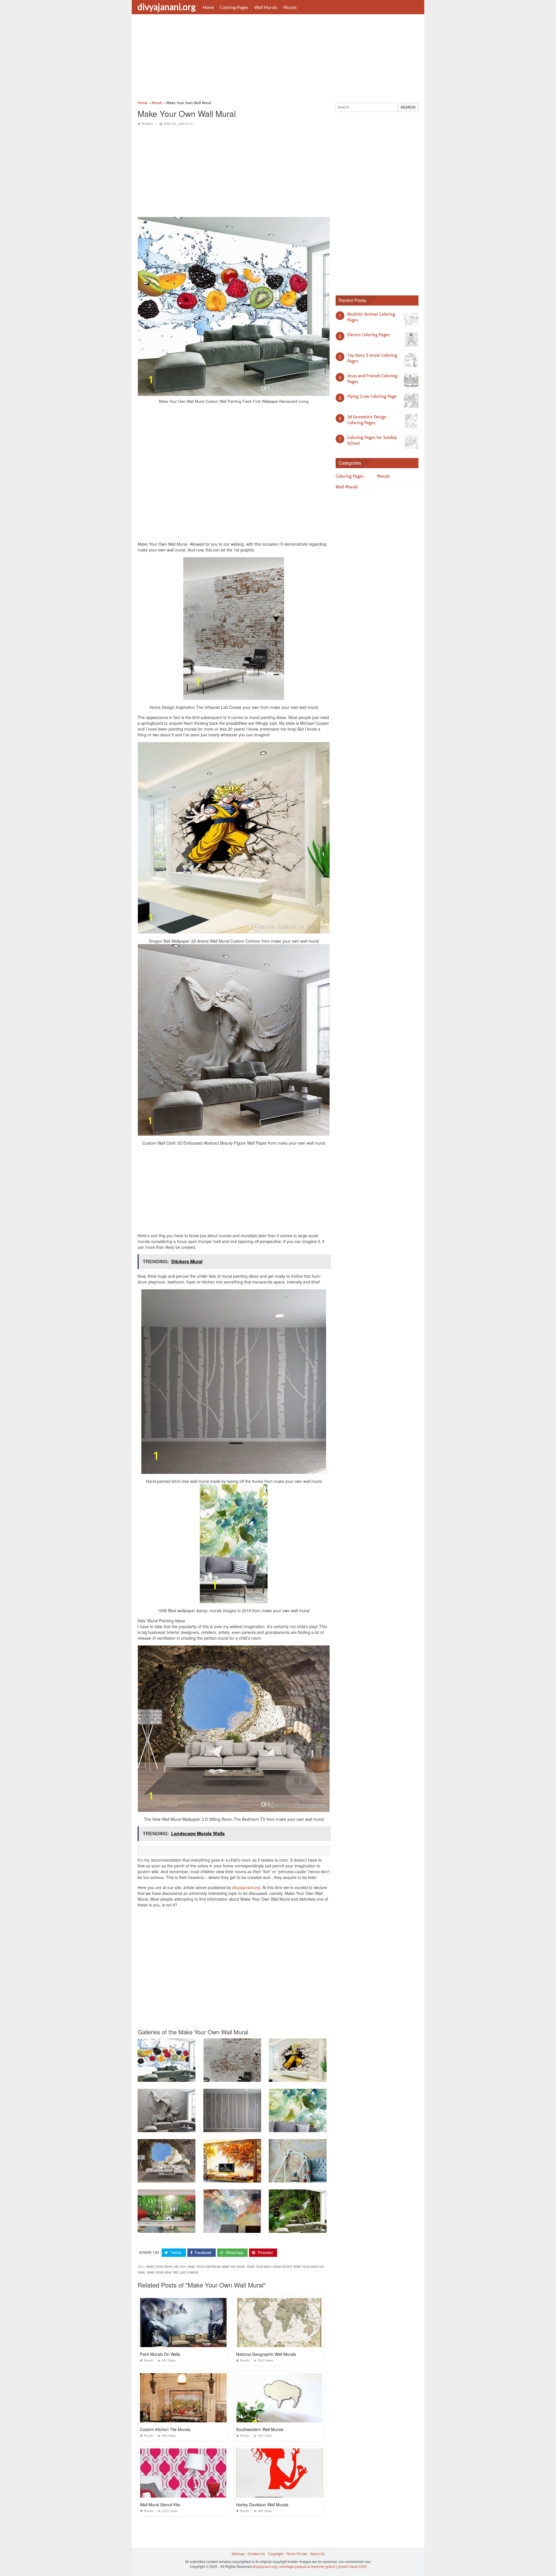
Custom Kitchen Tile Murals (165, 2429)
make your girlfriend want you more (216, 2267)
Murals (290, 7)
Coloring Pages (234, 7)
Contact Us (256, 2554)
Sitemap (238, 2554)
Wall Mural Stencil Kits (160, 2505)
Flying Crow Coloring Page (372, 396)
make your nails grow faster (269, 2267)
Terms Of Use (297, 2554)
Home (208, 7)
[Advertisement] (278, 59)
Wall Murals (266, 7)
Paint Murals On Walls (160, 2354)
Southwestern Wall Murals (260, 2429)
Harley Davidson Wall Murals (262, 2505)
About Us (317, 2554)
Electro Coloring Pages (368, 335)
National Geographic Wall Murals (266, 2354)
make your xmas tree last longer (173, 2273)
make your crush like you (166, 2267)
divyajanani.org (167, 7)
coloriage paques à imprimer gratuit (307, 2566)
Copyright (276, 2554)
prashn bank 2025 (352, 2566)
